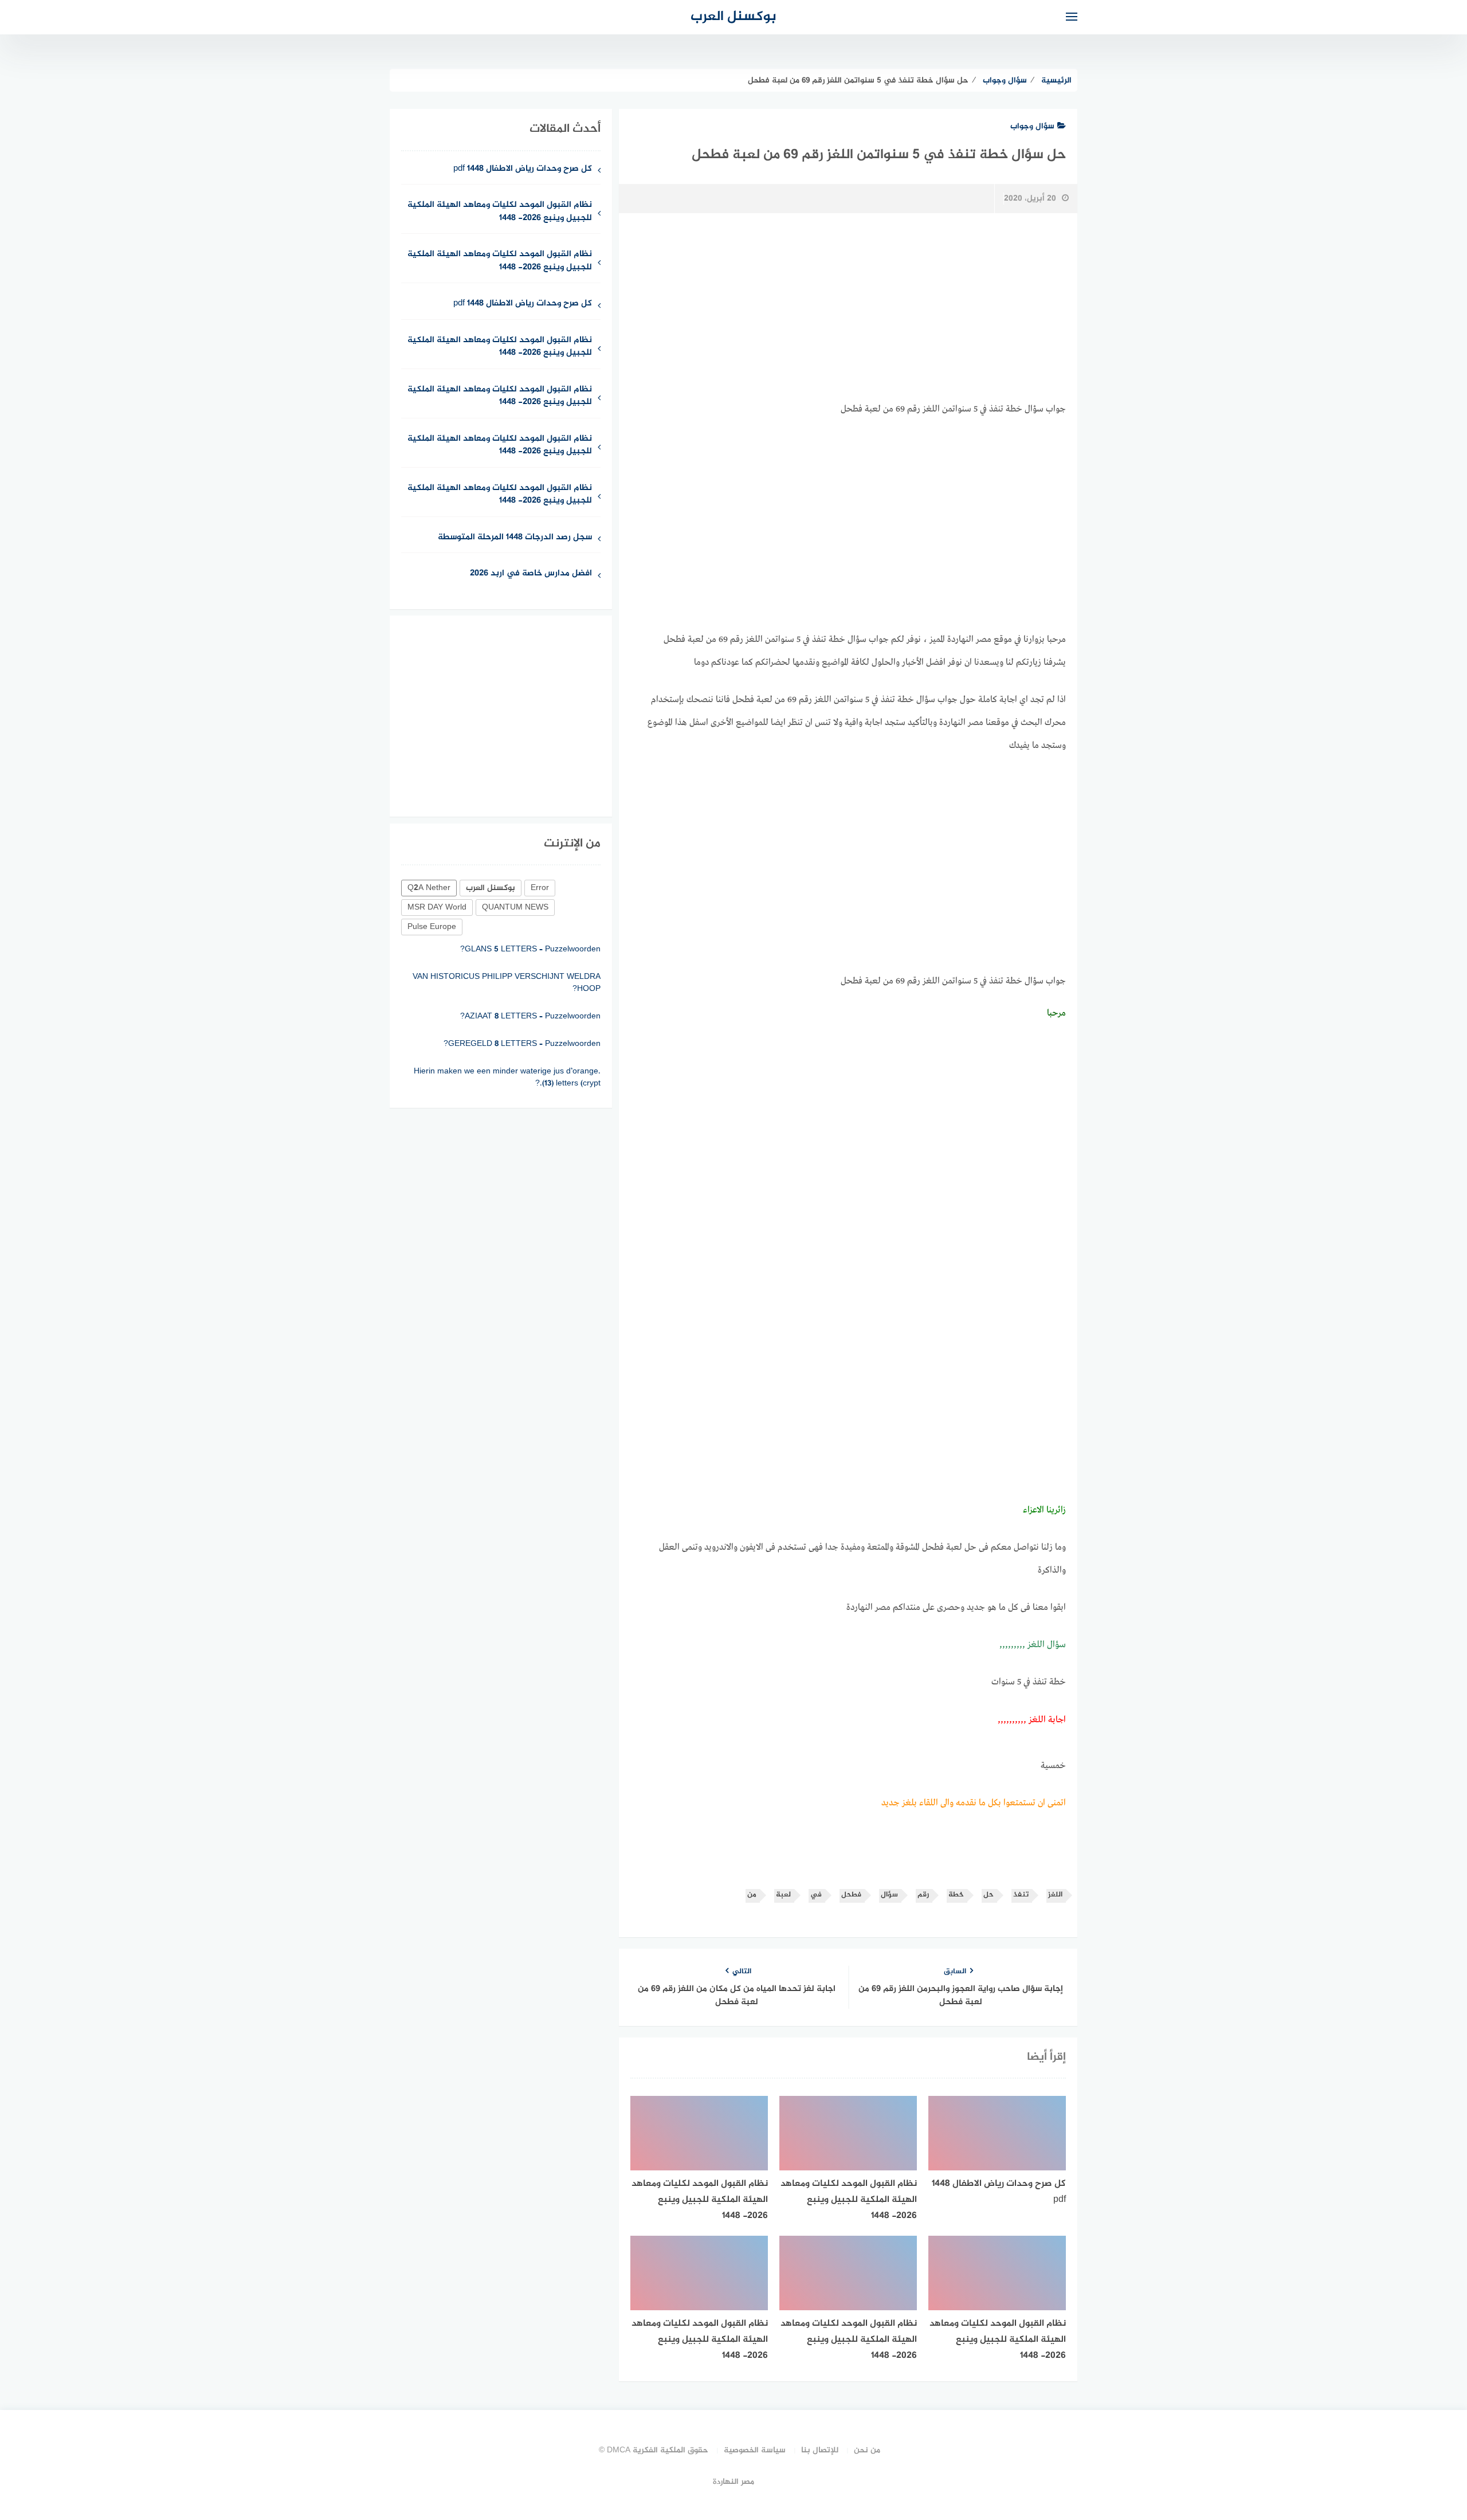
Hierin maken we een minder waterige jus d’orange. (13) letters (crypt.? (507, 1077)
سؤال (889, 1895)
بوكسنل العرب (733, 17)
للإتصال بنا (820, 2450)
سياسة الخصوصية (755, 2450)
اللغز (1055, 1895)
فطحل (851, 1895)
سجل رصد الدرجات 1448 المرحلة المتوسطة (515, 538)
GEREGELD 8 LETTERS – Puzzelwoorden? (522, 1044)
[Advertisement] (848, 308)
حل (989, 1895)
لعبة (783, 1895)
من (752, 1895)
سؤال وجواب (1032, 126)
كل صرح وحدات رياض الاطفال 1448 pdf (523, 169)
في (816, 1895)
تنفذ (1021, 1895)
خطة (956, 1895)
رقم (923, 1895)
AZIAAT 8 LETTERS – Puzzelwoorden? (530, 1016)
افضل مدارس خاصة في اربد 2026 (531, 574)
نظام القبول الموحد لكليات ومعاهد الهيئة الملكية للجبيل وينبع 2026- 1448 (500, 212)
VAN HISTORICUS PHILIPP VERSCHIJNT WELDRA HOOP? (507, 983)
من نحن (867, 2450)
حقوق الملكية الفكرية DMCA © (654, 2450)
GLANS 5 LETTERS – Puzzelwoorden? (530, 949)
